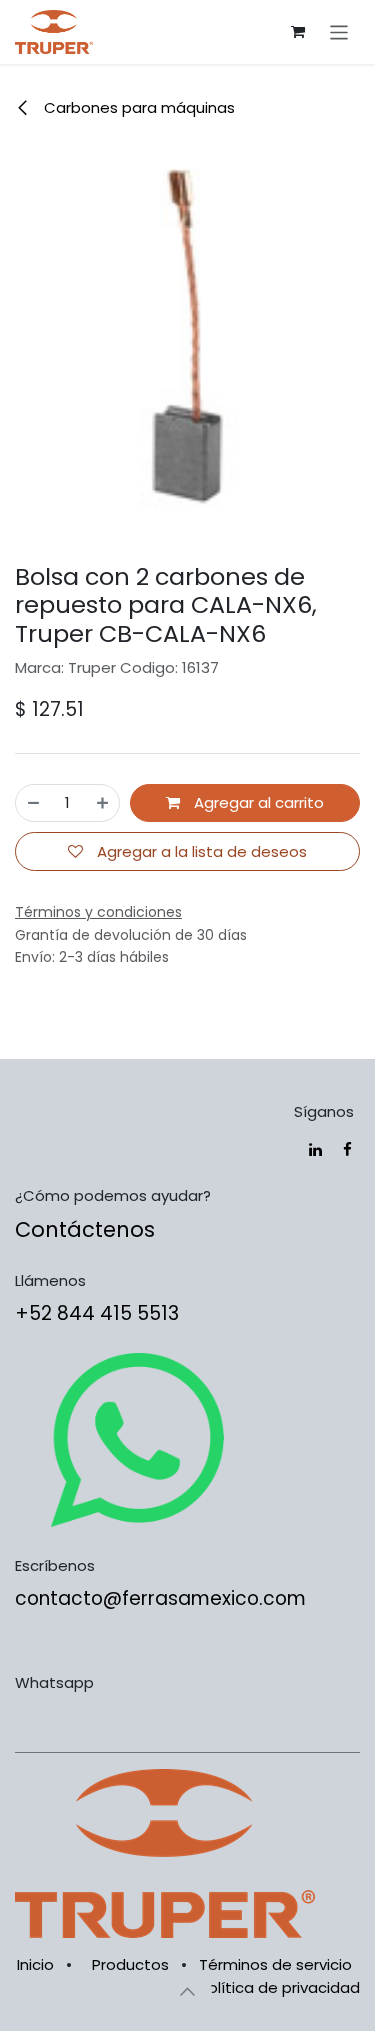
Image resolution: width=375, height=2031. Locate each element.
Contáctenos (85, 1229)
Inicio (35, 1964)
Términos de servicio (275, 1964)
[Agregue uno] (102, 803)
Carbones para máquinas (137, 107)
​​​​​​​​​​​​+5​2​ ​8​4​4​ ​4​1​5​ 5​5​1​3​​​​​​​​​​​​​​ (97, 1313)
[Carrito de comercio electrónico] (298, 32)
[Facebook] (347, 1149)
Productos (130, 1964)
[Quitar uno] (33, 803)
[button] (188, 1991)
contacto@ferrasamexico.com (160, 1598)
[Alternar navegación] (339, 31)
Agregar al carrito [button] (257, 802)
